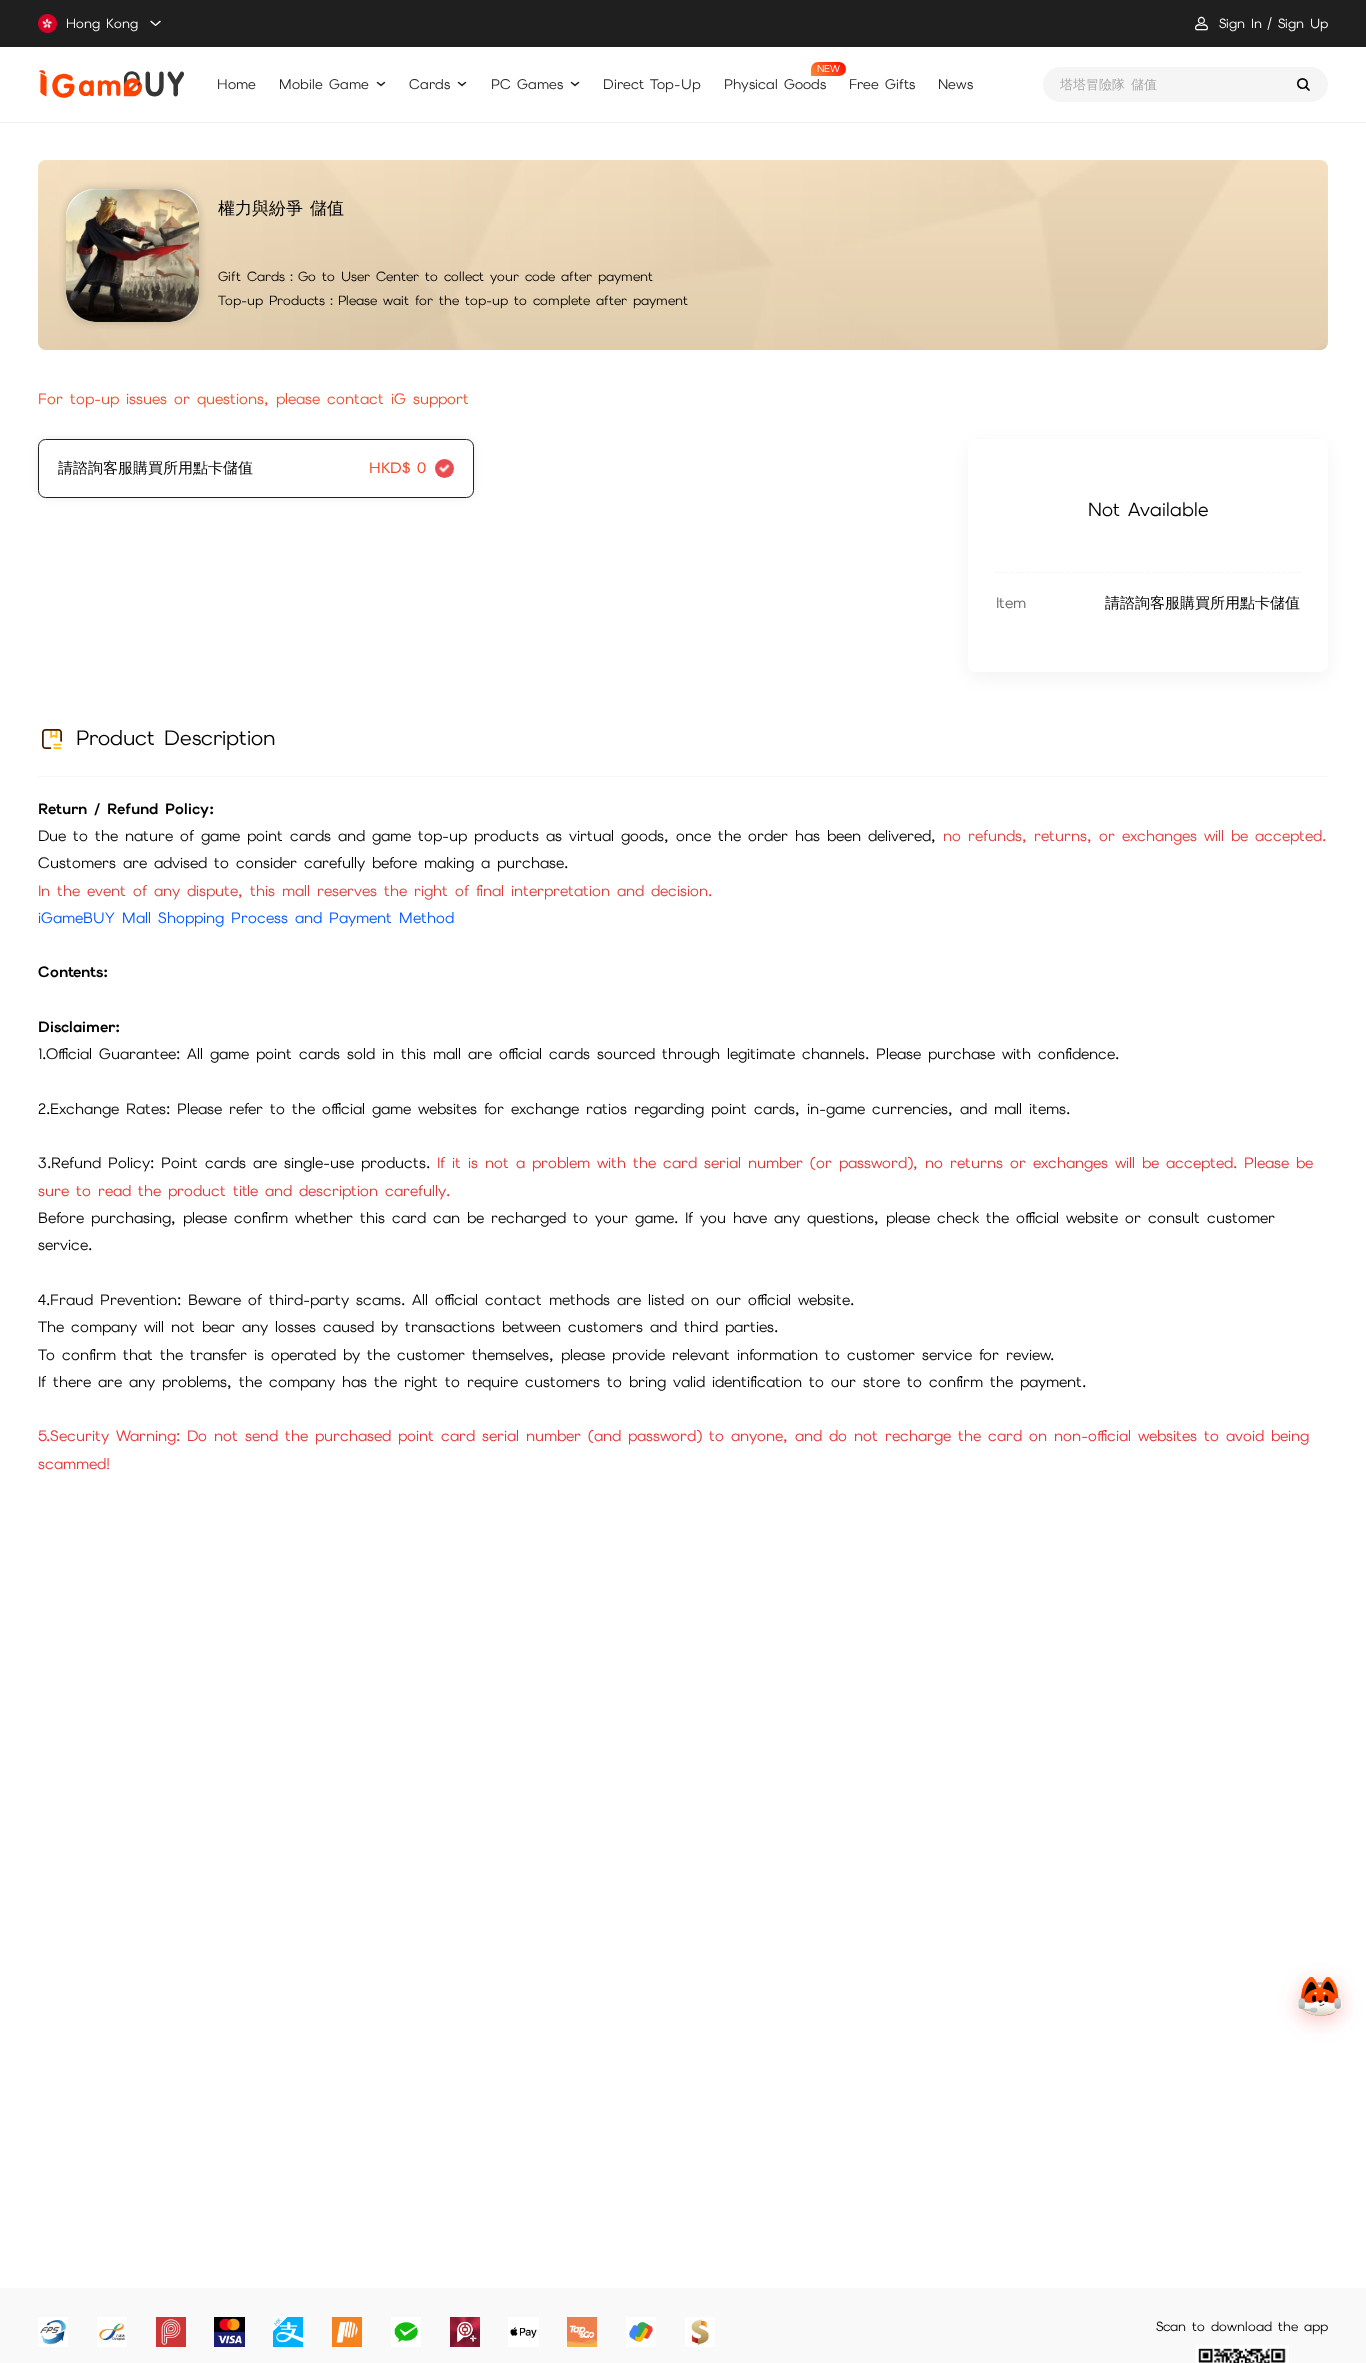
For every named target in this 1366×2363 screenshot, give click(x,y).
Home (236, 84)
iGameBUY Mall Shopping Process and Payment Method (246, 918)
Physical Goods (775, 84)
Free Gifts (882, 84)
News (955, 84)
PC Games (527, 84)
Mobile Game (324, 84)
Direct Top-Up (652, 84)
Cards (429, 84)
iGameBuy (111, 84)
